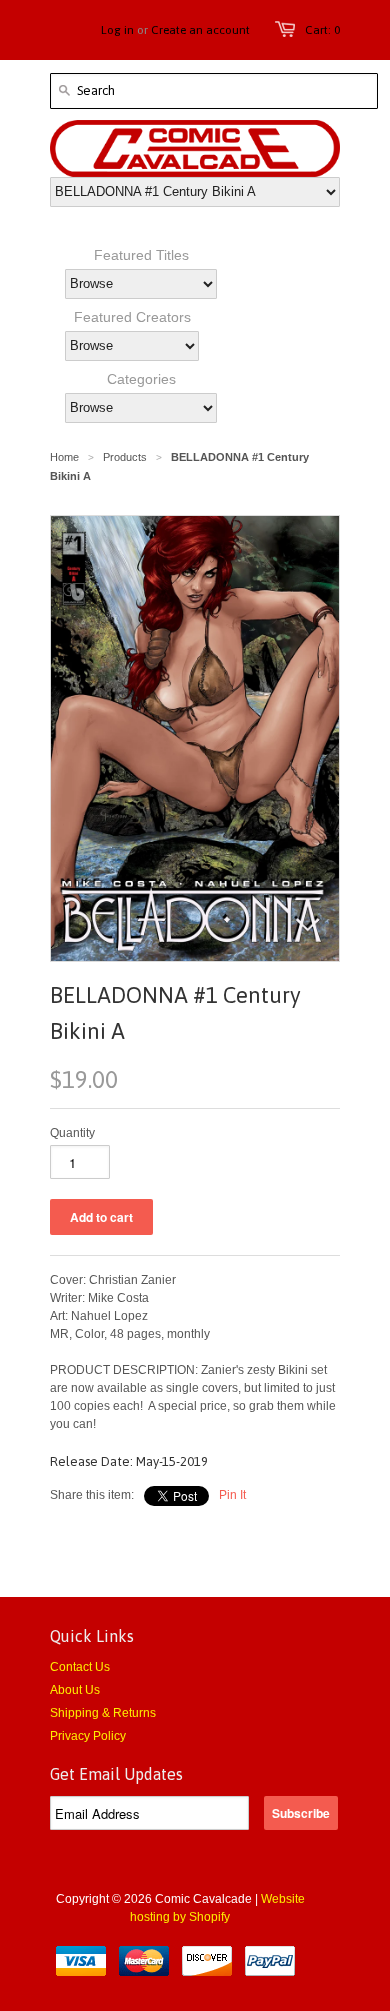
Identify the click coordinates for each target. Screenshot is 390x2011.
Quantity (72, 1133)
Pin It (232, 1495)
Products (125, 457)
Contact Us (80, 1667)
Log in (117, 30)
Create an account (200, 30)
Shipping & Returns (103, 1713)
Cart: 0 (322, 30)
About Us (75, 1690)
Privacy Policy (88, 1736)
